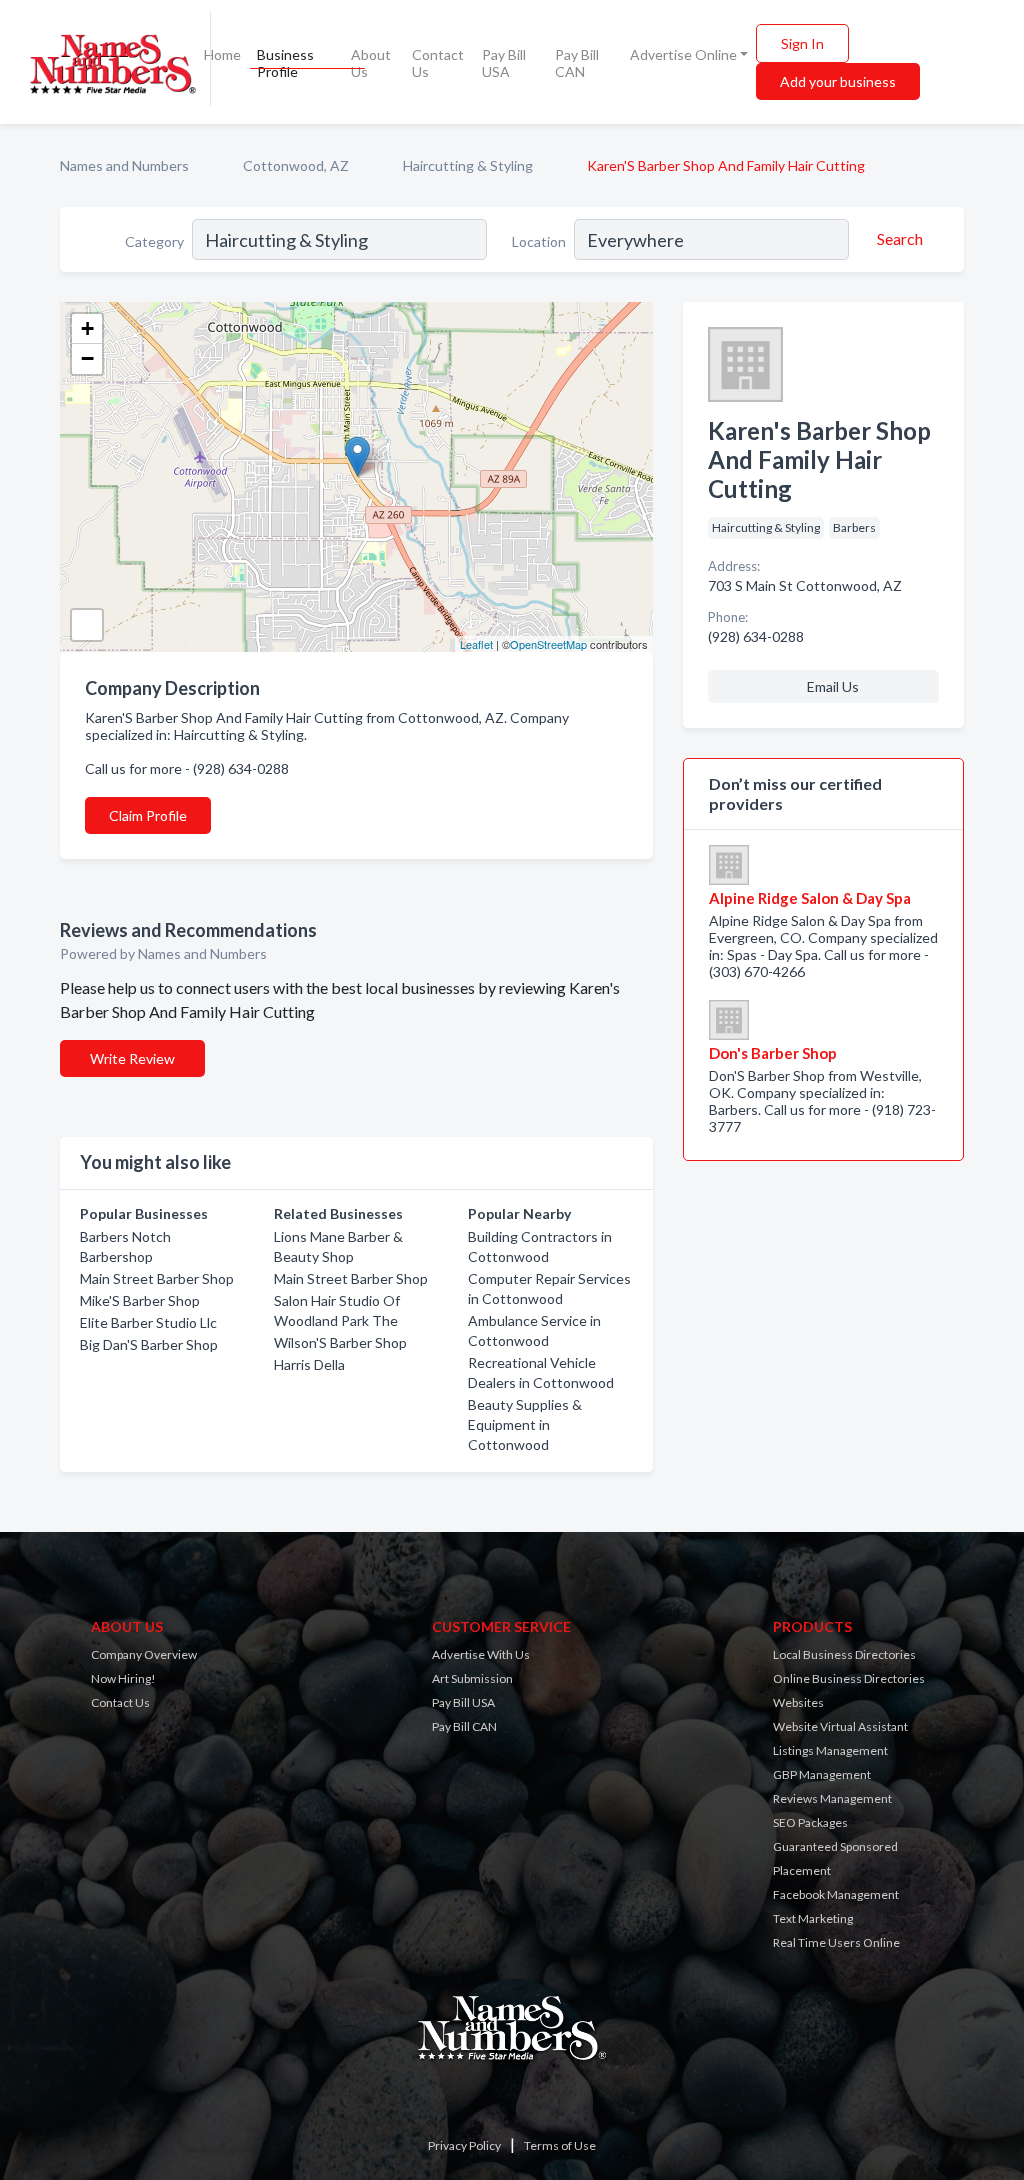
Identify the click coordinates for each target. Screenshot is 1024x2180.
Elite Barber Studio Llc (148, 1322)
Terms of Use (560, 2145)
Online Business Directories (849, 1678)
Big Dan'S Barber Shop (149, 1344)
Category (154, 241)
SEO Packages (810, 1822)
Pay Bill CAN (577, 63)
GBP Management (822, 1774)
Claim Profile (148, 815)
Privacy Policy (464, 2145)
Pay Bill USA (504, 63)
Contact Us (438, 63)
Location (539, 241)
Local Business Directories (844, 1654)
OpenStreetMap (548, 644)
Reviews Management (832, 1798)
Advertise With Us (481, 1654)
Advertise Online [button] (683, 54)
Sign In (802, 43)
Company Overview (144, 1654)
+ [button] (87, 328)
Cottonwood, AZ (296, 165)
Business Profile (285, 63)
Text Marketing (813, 1918)
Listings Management (830, 1750)
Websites (798, 1702)
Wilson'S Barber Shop (340, 1342)
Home (222, 54)
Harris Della (309, 1364)
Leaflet (476, 644)
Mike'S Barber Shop (140, 1300)
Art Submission (472, 1678)
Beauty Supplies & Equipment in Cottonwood (525, 1424)
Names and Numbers (124, 165)
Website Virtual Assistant (840, 1726)
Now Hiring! (123, 1678)
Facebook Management (836, 1894)
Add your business (838, 81)
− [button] (87, 358)
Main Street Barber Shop (157, 1278)
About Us (371, 63)
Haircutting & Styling (468, 165)
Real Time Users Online (836, 1942)
